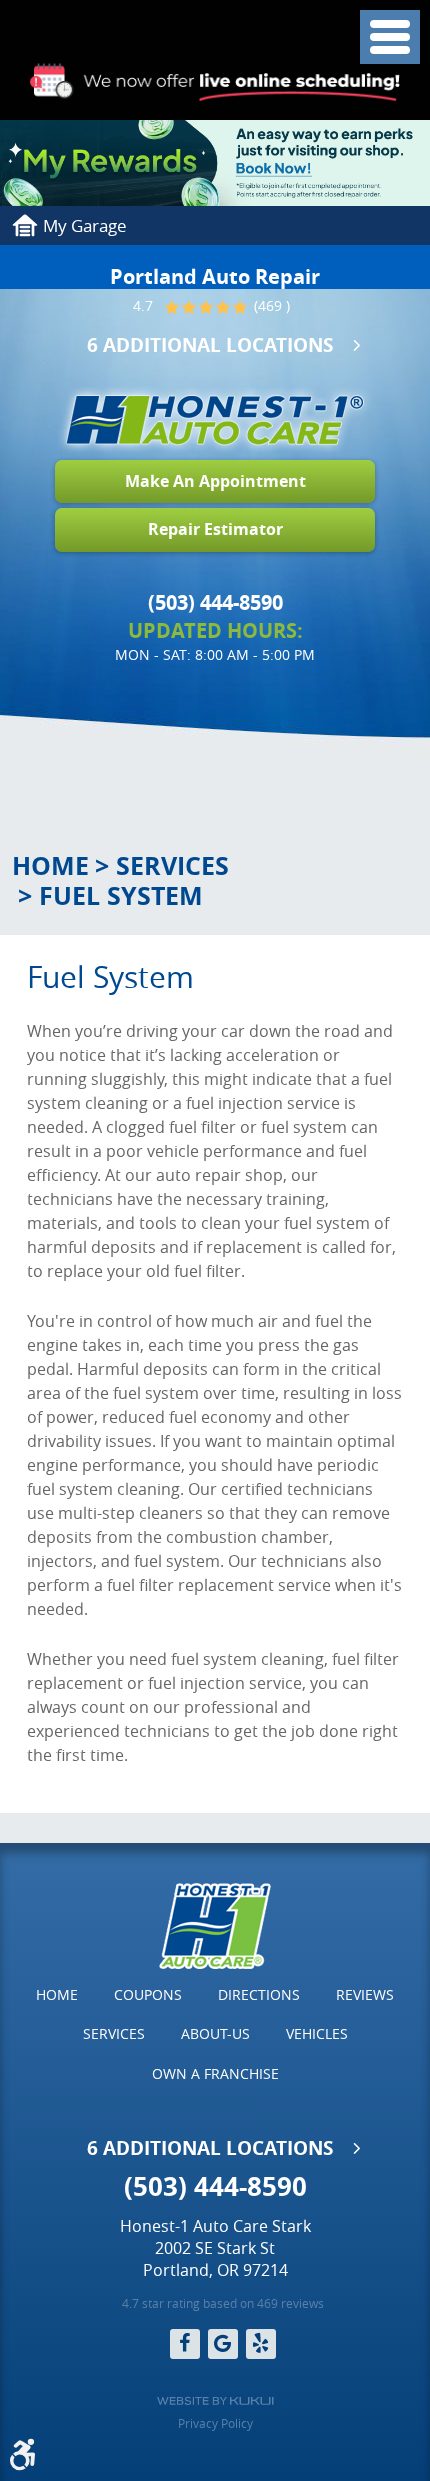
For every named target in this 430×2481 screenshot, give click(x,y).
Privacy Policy (215, 2423)
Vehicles (317, 2033)
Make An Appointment (215, 481)
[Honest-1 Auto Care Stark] (215, 420)
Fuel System (121, 895)
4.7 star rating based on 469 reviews (223, 2303)
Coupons (148, 1994)
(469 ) (270, 307)
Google (223, 2344)
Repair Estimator (215, 529)
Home (50, 865)
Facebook (185, 2344)
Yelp (261, 2344)
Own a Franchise (215, 2073)
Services (172, 865)
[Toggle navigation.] (390, 37)
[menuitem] (57, 1995)
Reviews (365, 1994)
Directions (259, 1994)
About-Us (215, 2033)
